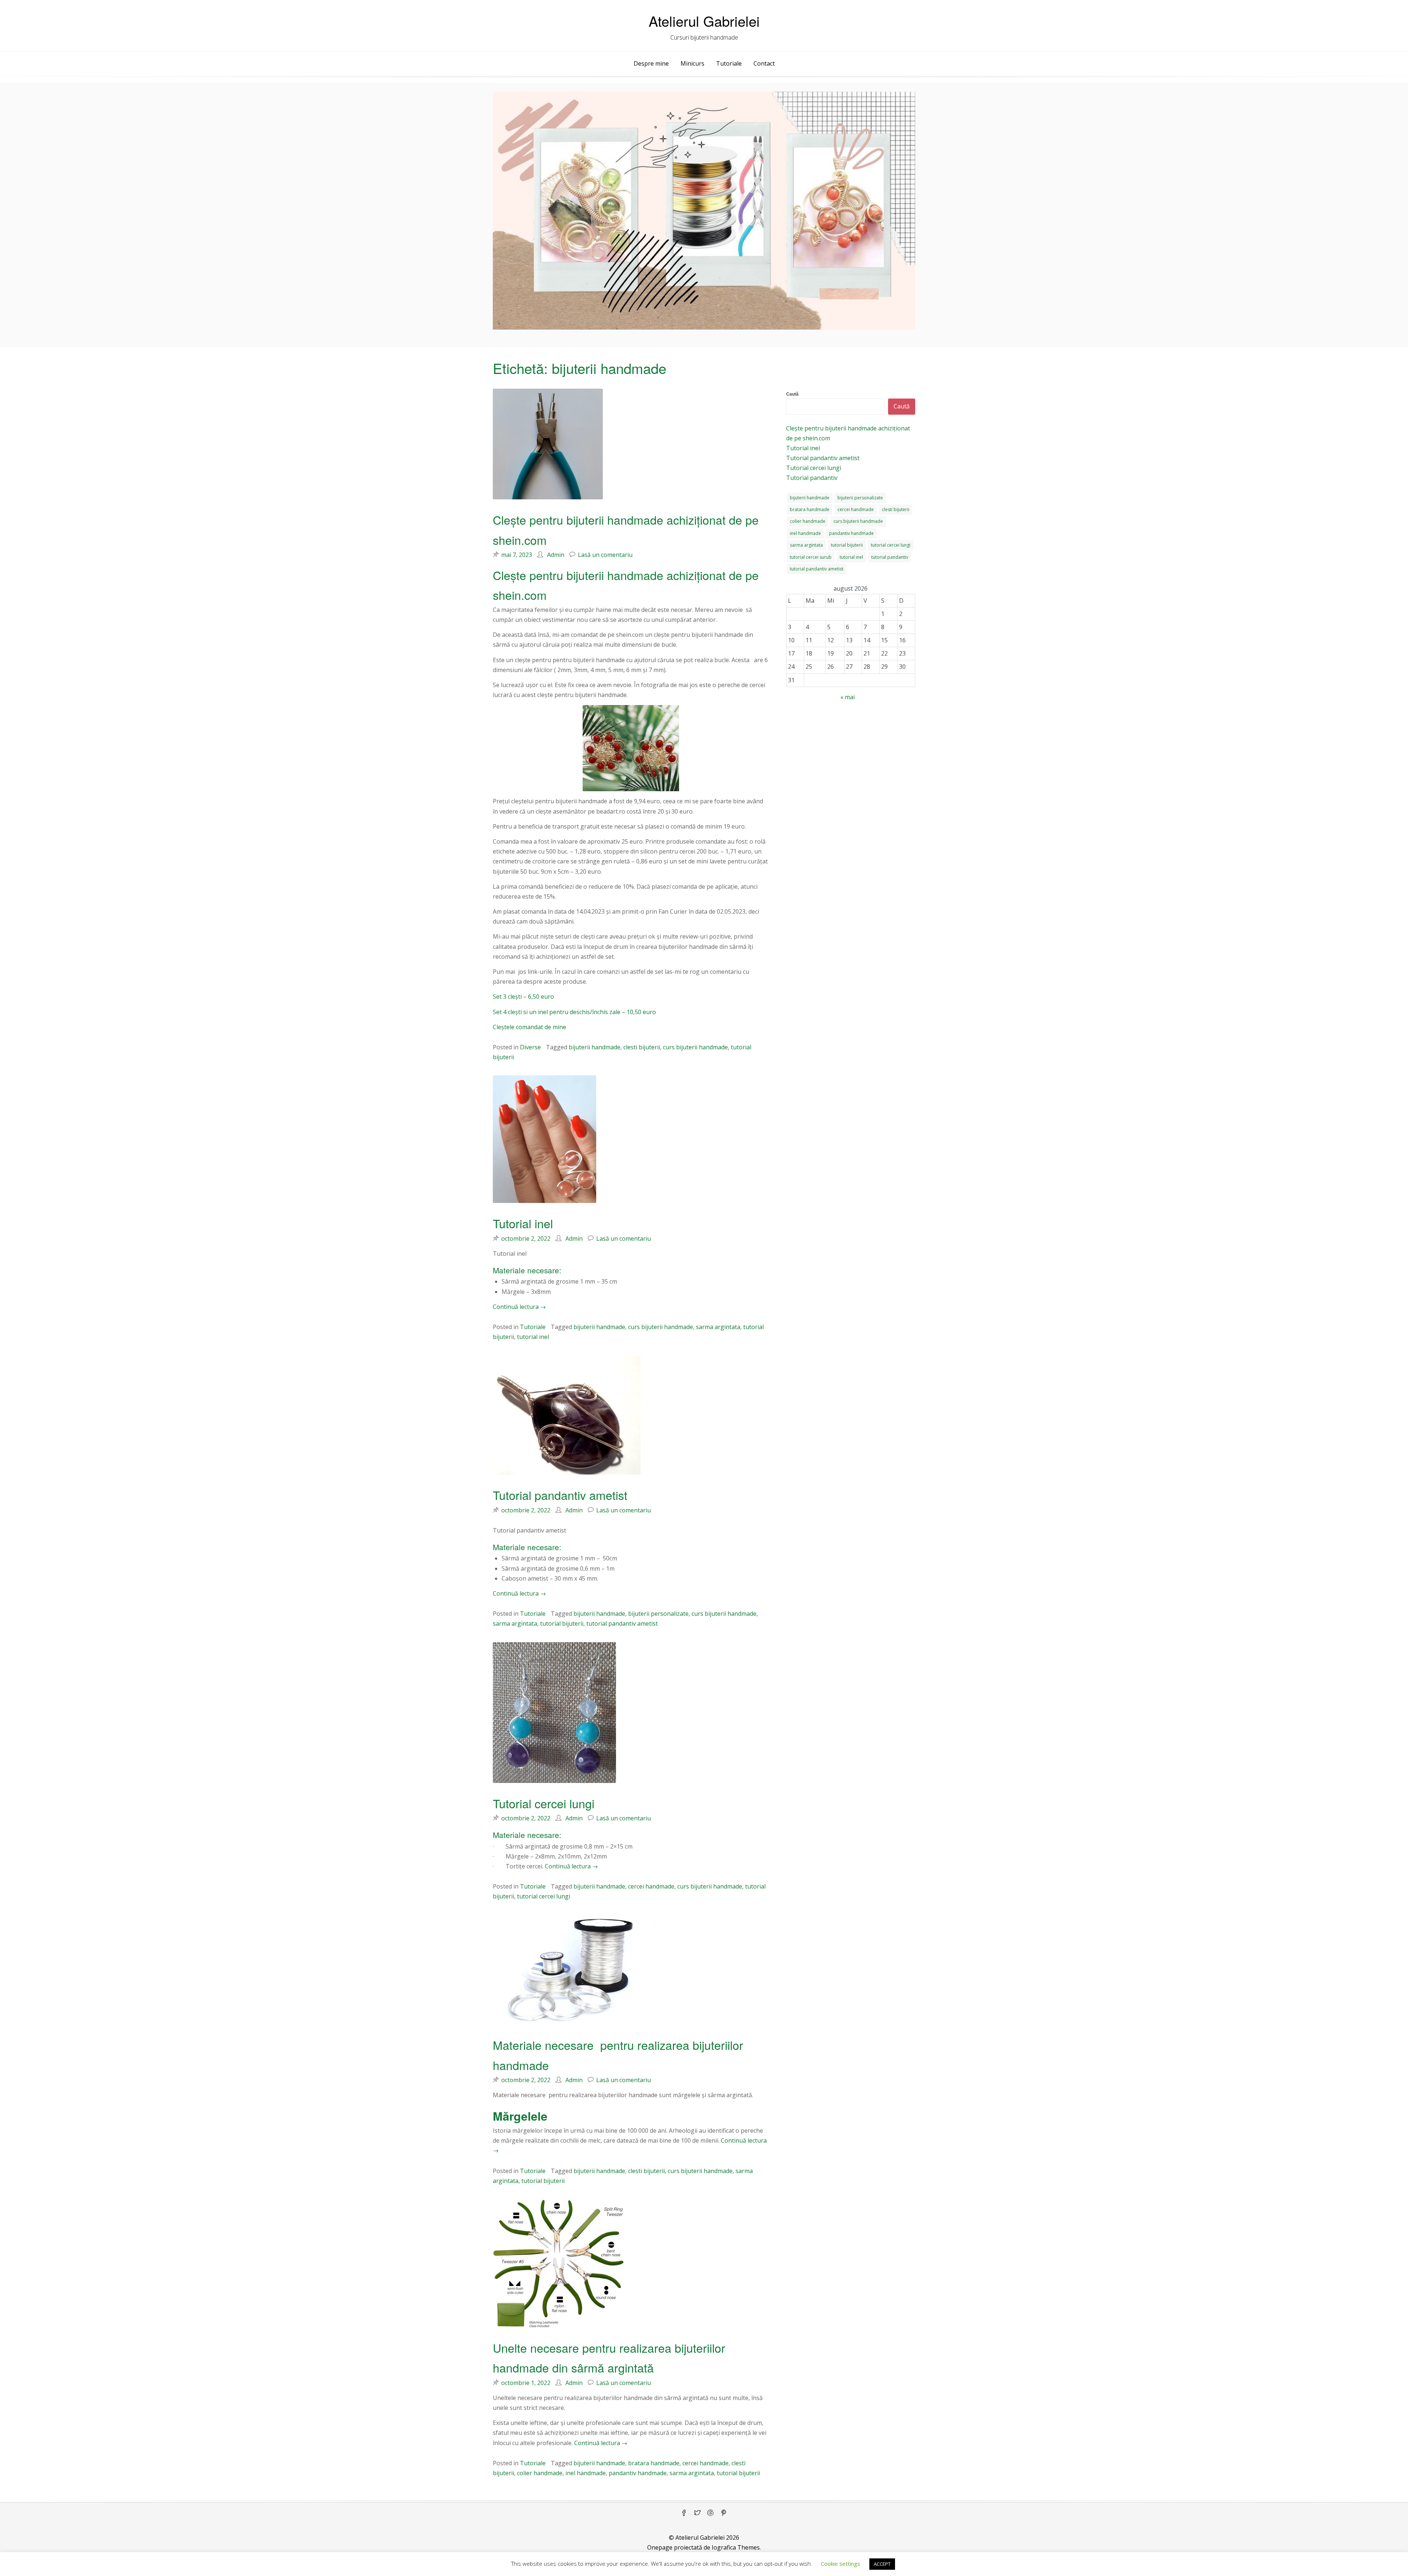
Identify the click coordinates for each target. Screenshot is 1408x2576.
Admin (556, 555)
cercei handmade (651, 1886)
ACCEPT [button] (882, 2564)
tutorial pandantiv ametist (622, 1623)
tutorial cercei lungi (544, 1896)
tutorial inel (533, 1337)
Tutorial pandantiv (812, 478)
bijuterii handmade (595, 1047)
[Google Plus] (711, 2513)
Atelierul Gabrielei (704, 21)
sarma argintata (718, 1327)
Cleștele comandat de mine (529, 1027)
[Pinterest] (724, 2513)
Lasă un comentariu (605, 555)
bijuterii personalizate (658, 1614)
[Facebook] (684, 2513)
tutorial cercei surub (811, 557)
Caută (792, 394)
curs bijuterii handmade (695, 1047)
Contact (764, 63)
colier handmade (540, 2473)
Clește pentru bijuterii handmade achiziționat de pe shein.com (848, 433)
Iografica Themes (736, 2547)
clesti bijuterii (642, 1047)
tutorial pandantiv (890, 557)
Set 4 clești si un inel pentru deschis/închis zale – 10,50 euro (574, 1012)
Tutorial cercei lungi (544, 1803)
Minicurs (692, 63)
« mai (848, 697)
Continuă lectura (519, 1307)
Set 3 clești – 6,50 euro (523, 997)
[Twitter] (697, 2513)
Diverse (530, 1047)
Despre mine (651, 63)
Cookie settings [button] (841, 2564)
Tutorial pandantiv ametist (560, 1495)
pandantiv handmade (638, 2473)
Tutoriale (729, 63)
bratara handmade (654, 2463)
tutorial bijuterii (562, 1623)
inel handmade (586, 2473)
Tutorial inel (523, 1223)
